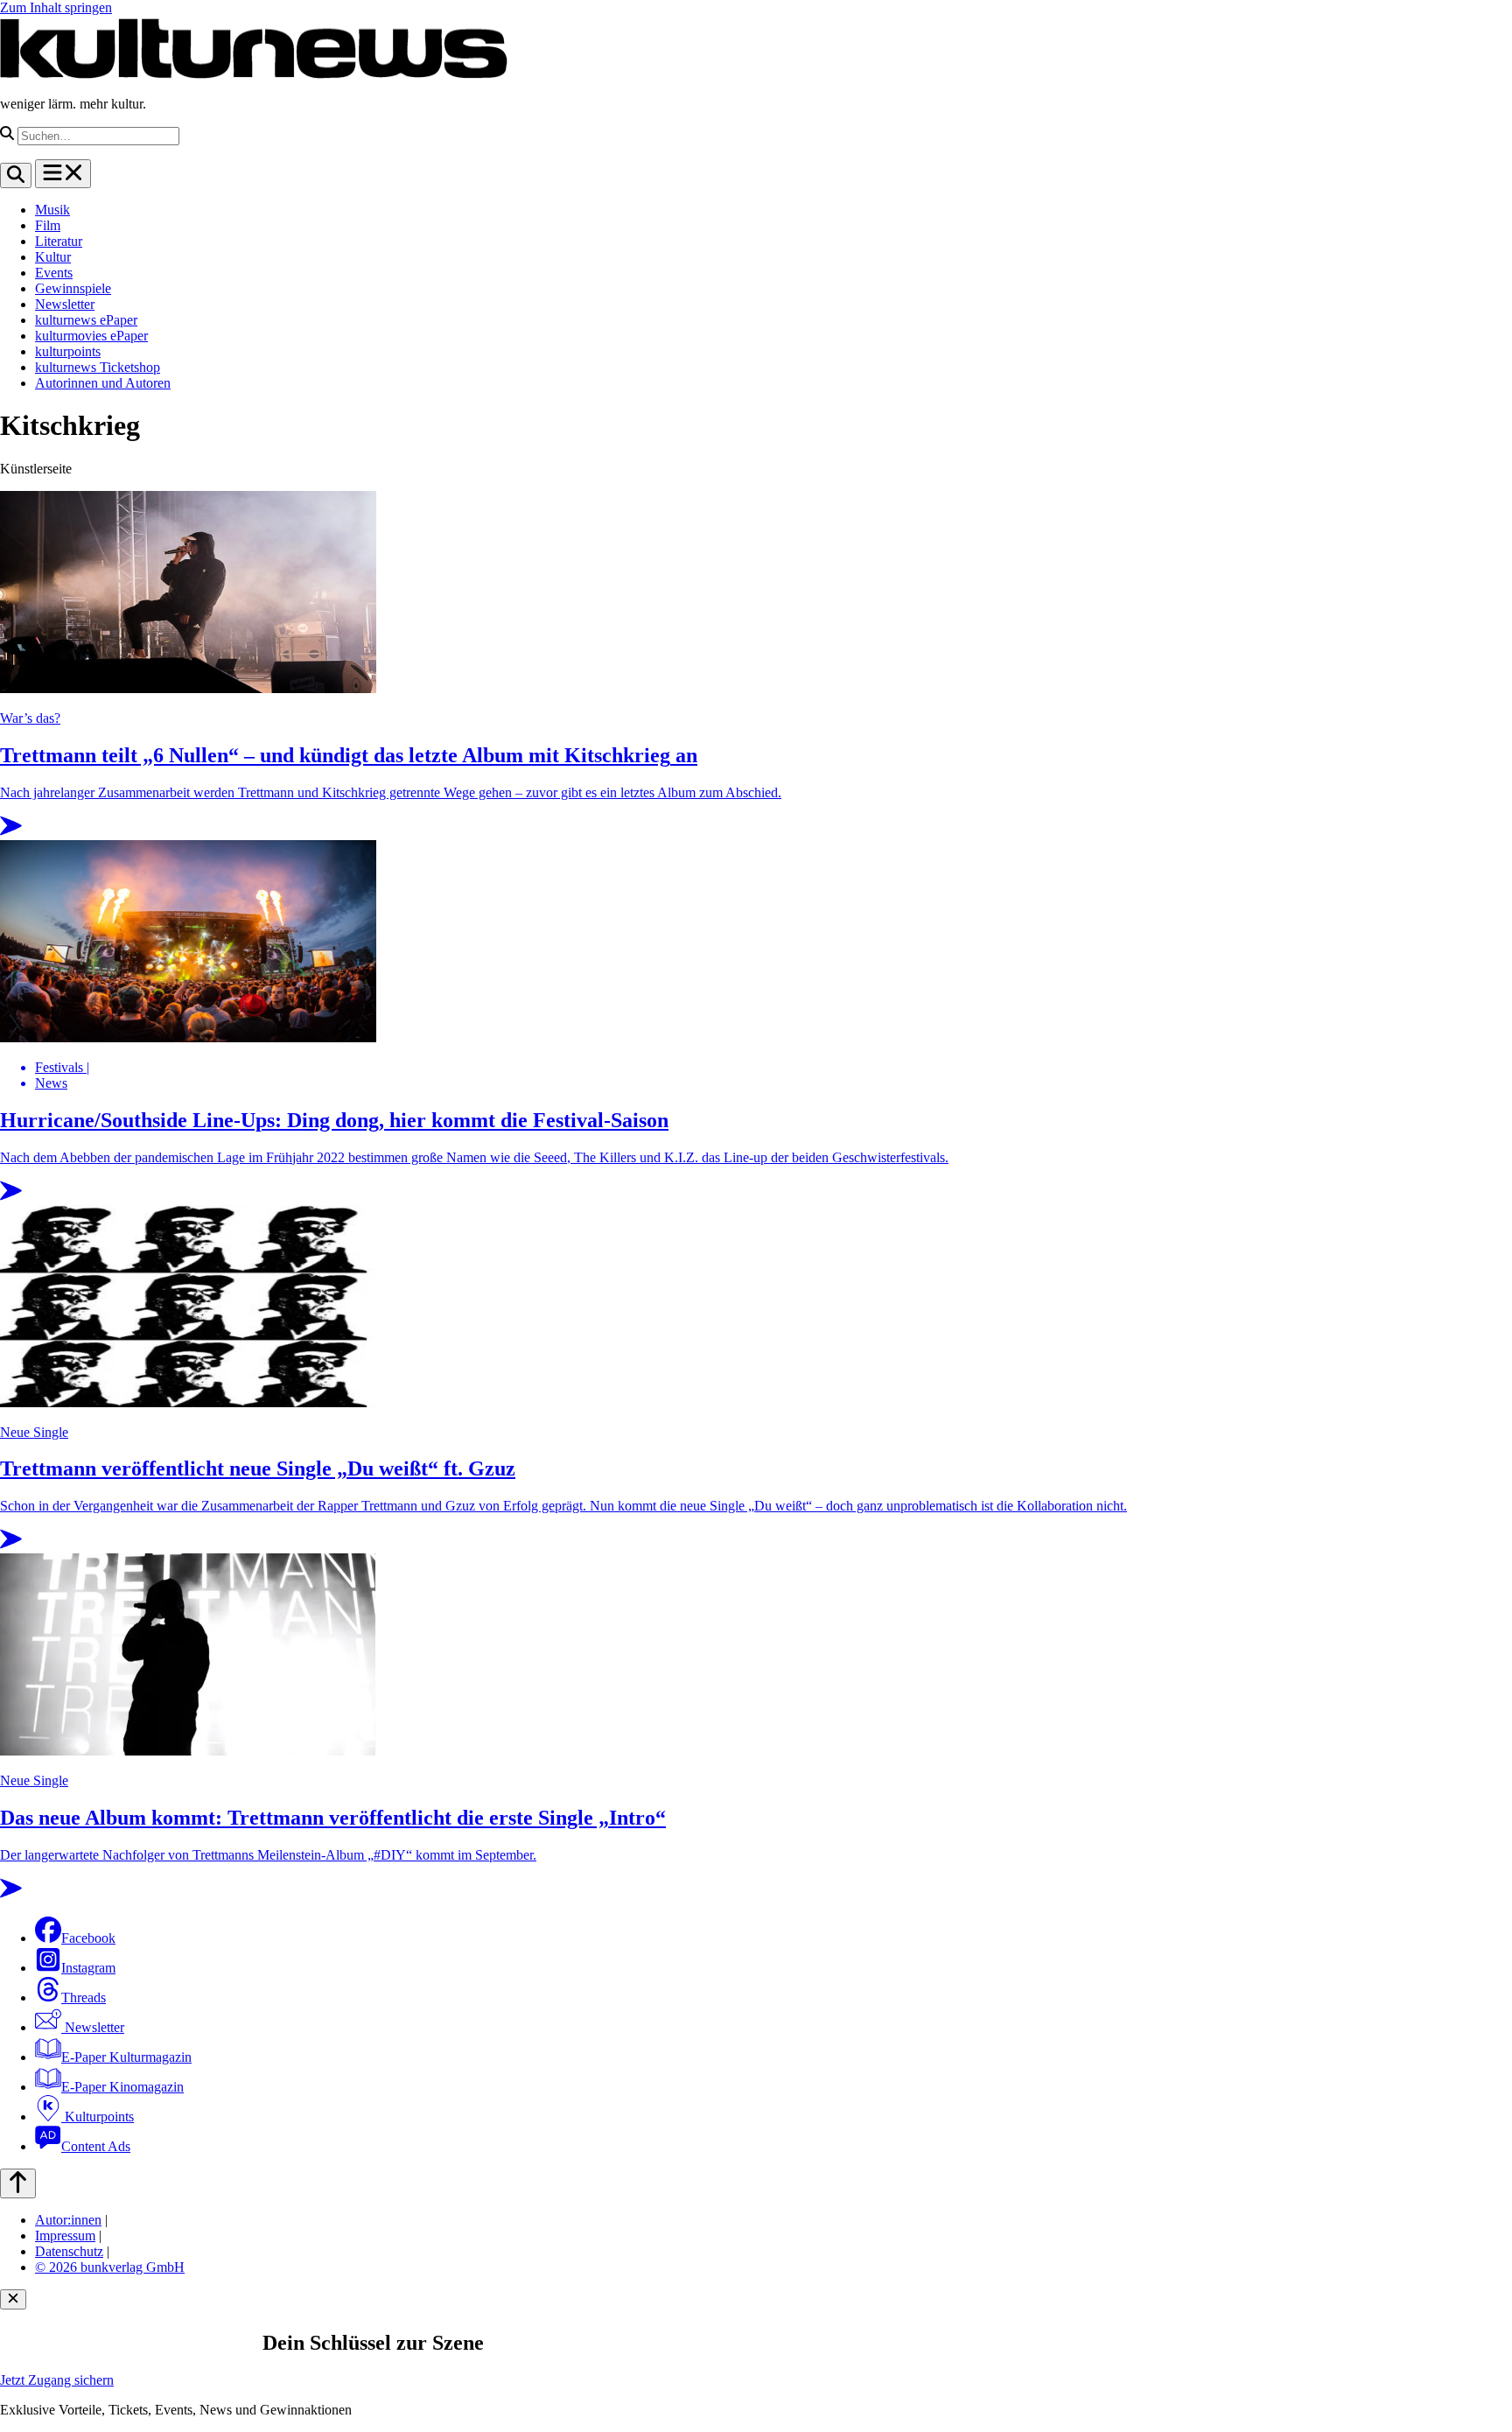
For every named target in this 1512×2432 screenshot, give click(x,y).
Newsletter (65, 304)
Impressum (65, 2236)
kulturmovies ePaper (91, 336)
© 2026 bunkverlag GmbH (110, 2267)
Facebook (88, 1938)
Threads (84, 1997)
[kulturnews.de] (254, 74)
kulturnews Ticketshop (98, 367)
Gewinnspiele (73, 288)
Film (48, 225)
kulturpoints (68, 351)
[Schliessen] (13, 2299)
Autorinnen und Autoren (103, 383)
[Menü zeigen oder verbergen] (63, 174)
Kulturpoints (98, 2117)
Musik (52, 210)
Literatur (59, 241)
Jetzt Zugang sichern (57, 2380)
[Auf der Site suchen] (16, 175)
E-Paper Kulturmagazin (126, 2057)
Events (54, 273)
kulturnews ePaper (86, 320)
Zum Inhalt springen (56, 7)
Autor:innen (68, 2220)
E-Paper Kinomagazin (122, 2087)
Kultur (53, 257)
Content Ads (96, 2146)
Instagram (88, 1968)
